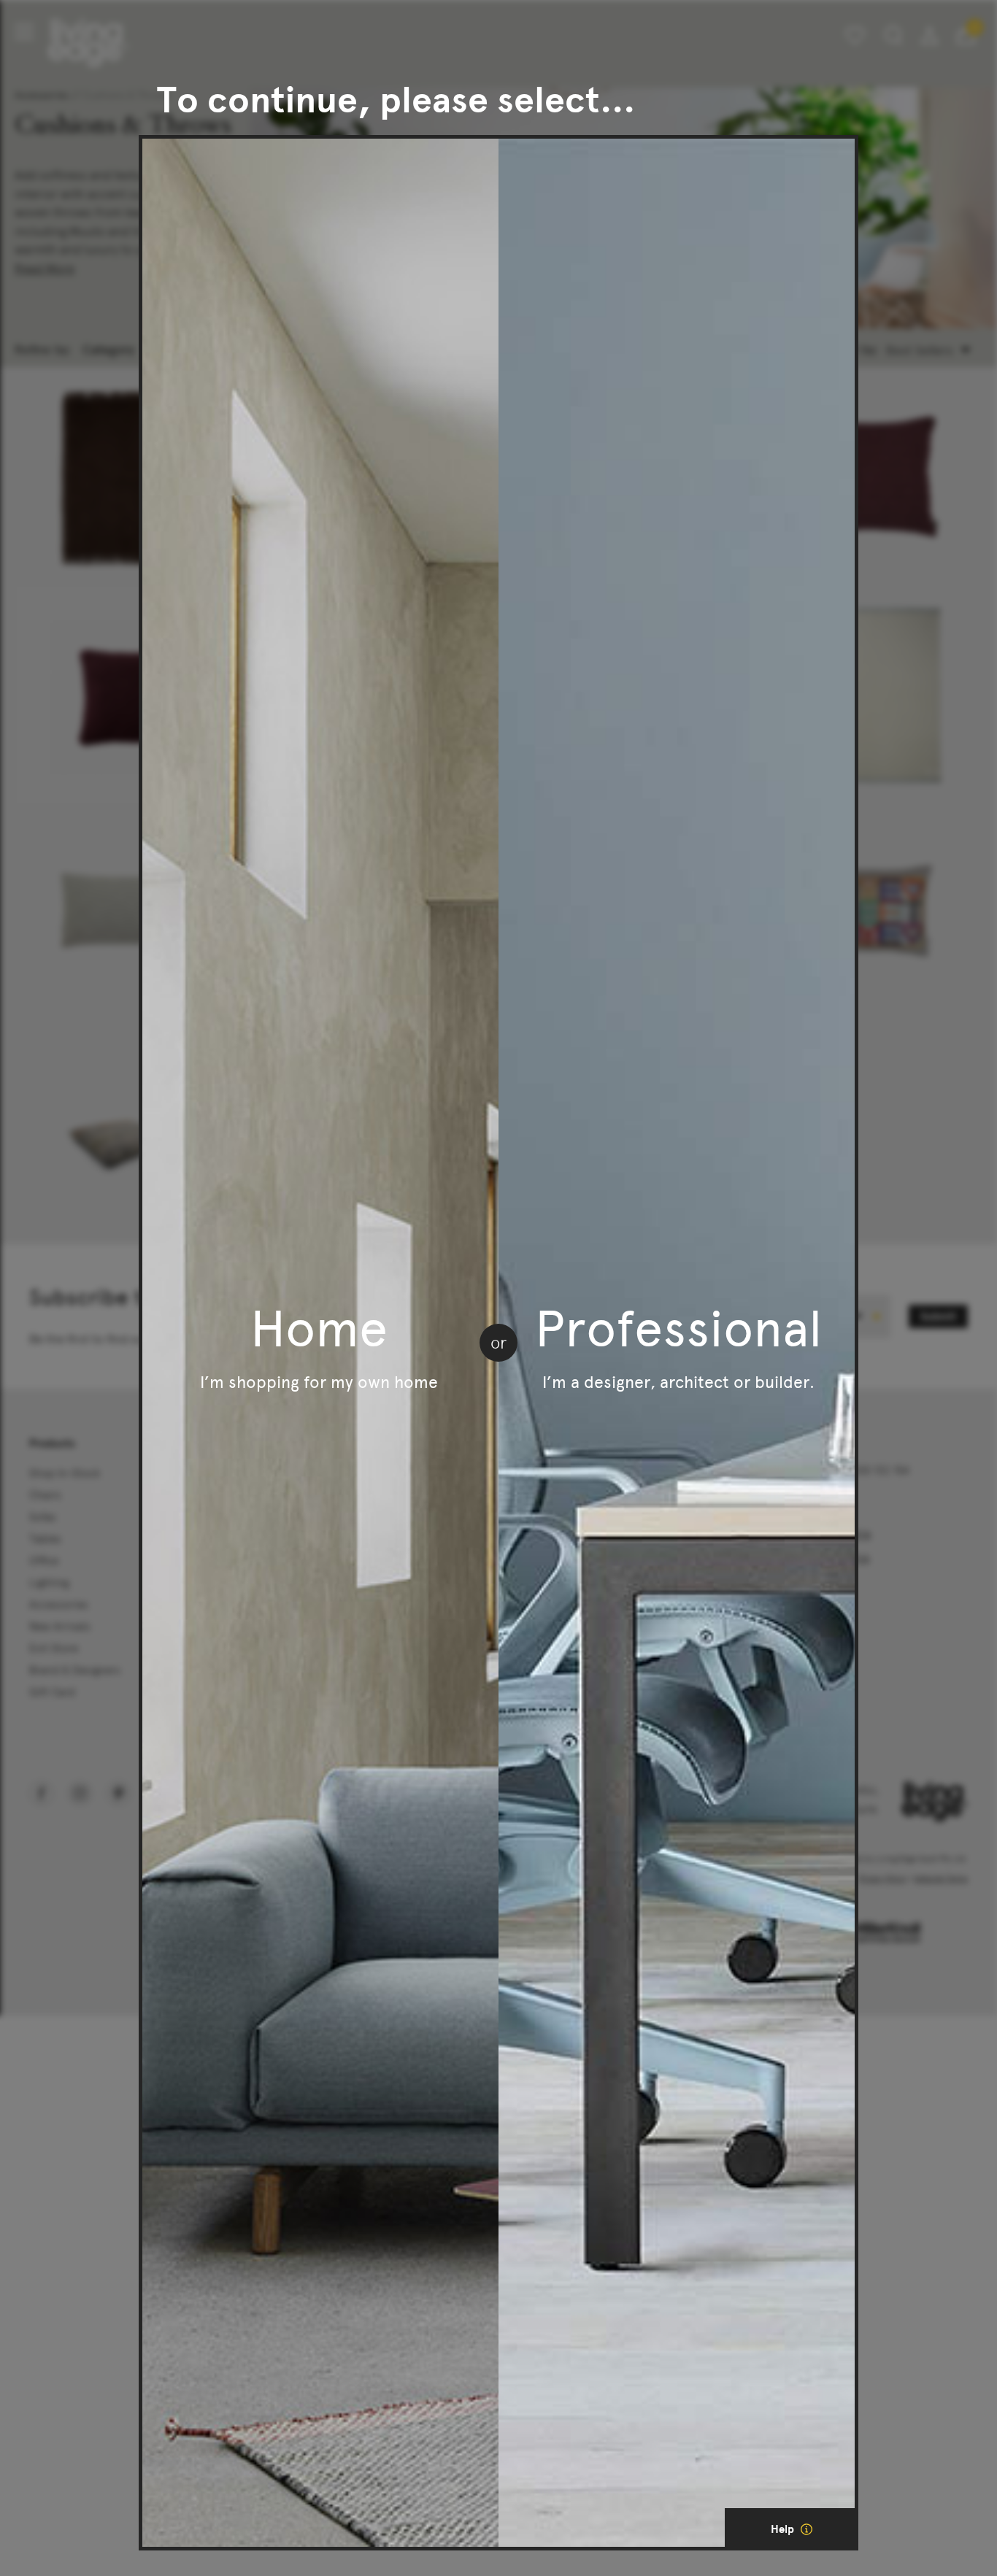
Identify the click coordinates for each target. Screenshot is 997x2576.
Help (784, 2529)
